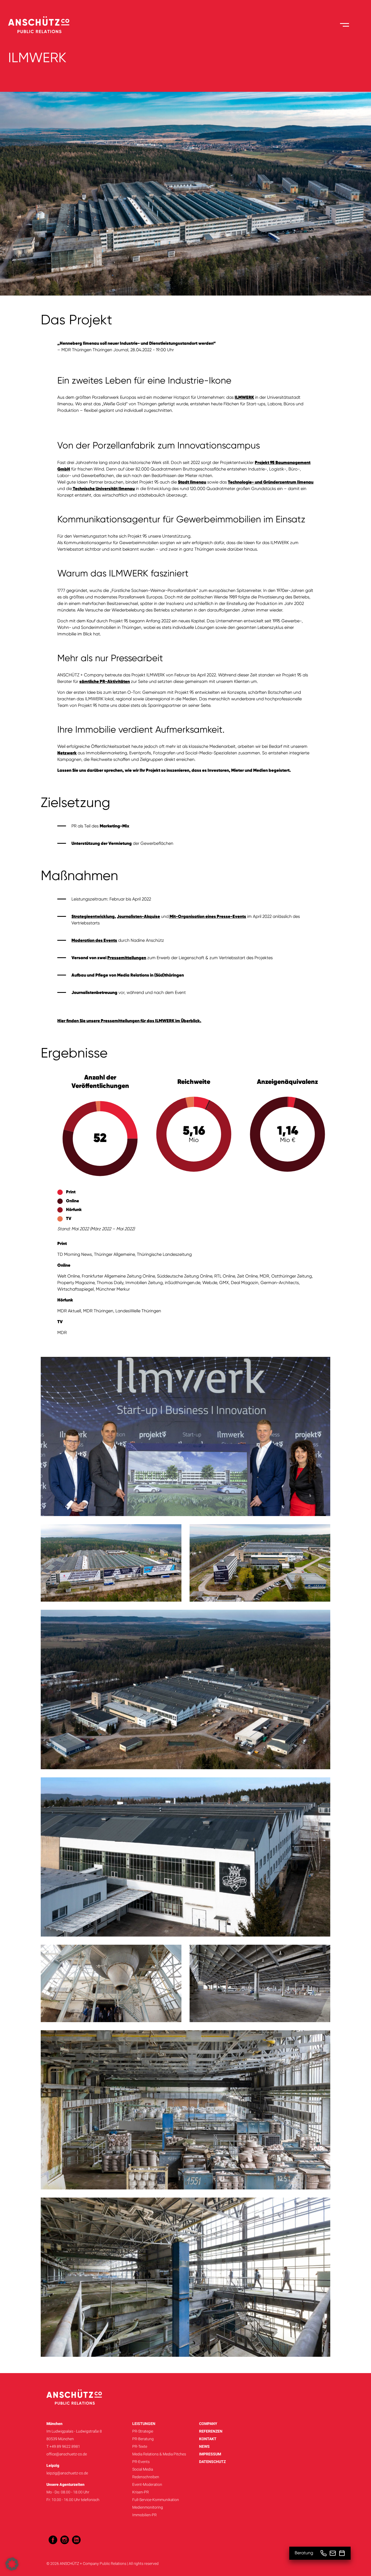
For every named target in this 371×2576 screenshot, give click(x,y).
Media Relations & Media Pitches (159, 2454)
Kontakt (208, 2439)
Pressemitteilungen (127, 958)
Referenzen (211, 2431)
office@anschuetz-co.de (67, 2454)
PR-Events (141, 2462)
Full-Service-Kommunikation (156, 2500)
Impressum (210, 2454)
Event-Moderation (147, 2484)
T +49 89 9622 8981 (63, 2446)
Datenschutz (212, 2462)
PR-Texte (140, 2446)
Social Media (143, 2469)
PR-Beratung (143, 2439)
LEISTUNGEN (144, 2424)
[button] (12, 2564)
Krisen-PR (141, 2492)
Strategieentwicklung (93, 917)
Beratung (304, 2553)
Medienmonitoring (148, 2507)
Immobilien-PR (144, 2515)
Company (208, 2424)
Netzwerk (67, 753)
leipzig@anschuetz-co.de (67, 2473)
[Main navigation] (345, 25)
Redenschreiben (146, 2477)
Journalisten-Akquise (138, 917)
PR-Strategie (143, 2431)
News (204, 2446)
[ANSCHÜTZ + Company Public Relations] (39, 25)
